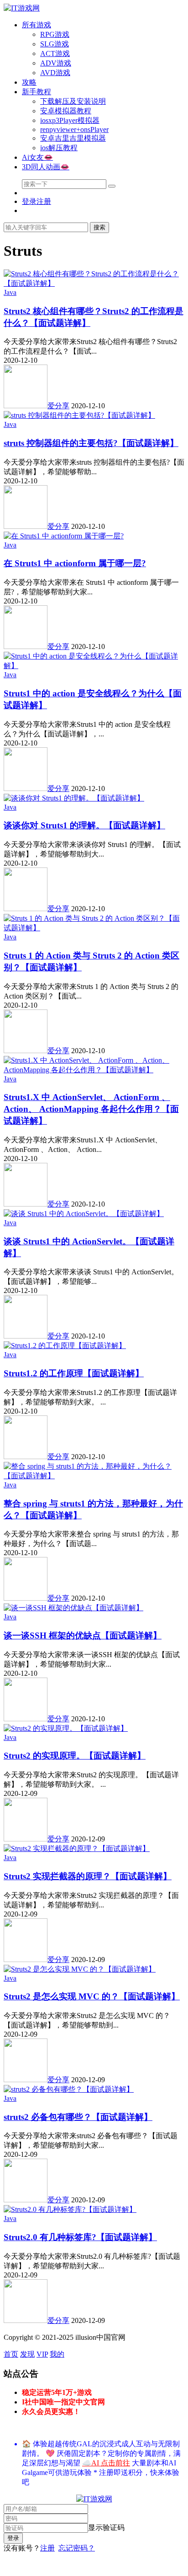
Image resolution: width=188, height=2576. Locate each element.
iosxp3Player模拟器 (70, 120)
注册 (47, 2548)
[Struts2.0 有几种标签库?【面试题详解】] (70, 2209)
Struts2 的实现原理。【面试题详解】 (75, 1756)
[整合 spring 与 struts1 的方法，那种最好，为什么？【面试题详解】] (94, 1476)
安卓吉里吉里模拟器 (73, 138)
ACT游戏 (55, 53)
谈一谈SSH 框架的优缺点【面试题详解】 (83, 1635)
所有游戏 (37, 25)
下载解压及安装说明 (73, 101)
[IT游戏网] (22, 8)
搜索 (99, 227)
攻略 (29, 82)
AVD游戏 (55, 73)
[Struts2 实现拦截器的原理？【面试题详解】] (77, 1848)
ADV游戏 (56, 63)
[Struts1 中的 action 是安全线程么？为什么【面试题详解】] (94, 666)
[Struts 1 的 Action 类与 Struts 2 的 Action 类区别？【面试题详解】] (94, 928)
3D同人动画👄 (46, 167)
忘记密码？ (77, 2548)
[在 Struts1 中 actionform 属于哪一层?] (64, 536)
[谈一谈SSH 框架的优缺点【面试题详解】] (73, 1608)
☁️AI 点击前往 (106, 2463)
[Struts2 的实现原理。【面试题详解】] (66, 1728)
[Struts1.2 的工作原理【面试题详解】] (65, 1346)
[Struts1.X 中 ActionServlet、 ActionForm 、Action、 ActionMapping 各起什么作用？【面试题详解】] (94, 1070)
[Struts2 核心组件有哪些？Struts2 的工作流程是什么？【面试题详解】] (94, 283)
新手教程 (37, 92)
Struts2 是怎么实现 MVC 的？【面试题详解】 (92, 1996)
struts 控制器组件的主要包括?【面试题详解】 (91, 443)
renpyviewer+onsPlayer (74, 129)
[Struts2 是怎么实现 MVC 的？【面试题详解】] (80, 1969)
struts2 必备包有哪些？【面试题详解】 (78, 2117)
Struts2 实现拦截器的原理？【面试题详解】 (88, 1876)
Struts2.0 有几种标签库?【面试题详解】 (80, 2237)
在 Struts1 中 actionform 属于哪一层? (75, 563)
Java (10, 292)
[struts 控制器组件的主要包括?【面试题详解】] (79, 415)
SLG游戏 (55, 44)
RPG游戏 (55, 34)
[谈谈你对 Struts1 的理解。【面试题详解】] (74, 798)
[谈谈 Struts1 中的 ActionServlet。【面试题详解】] (84, 1214)
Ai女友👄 (37, 157)
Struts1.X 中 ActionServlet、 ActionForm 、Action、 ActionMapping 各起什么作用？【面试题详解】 (91, 1109)
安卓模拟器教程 (66, 111)
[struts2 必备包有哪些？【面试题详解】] (69, 2089)
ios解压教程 (59, 148)
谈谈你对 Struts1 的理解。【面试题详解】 (84, 825)
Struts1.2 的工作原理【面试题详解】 (74, 1373)
